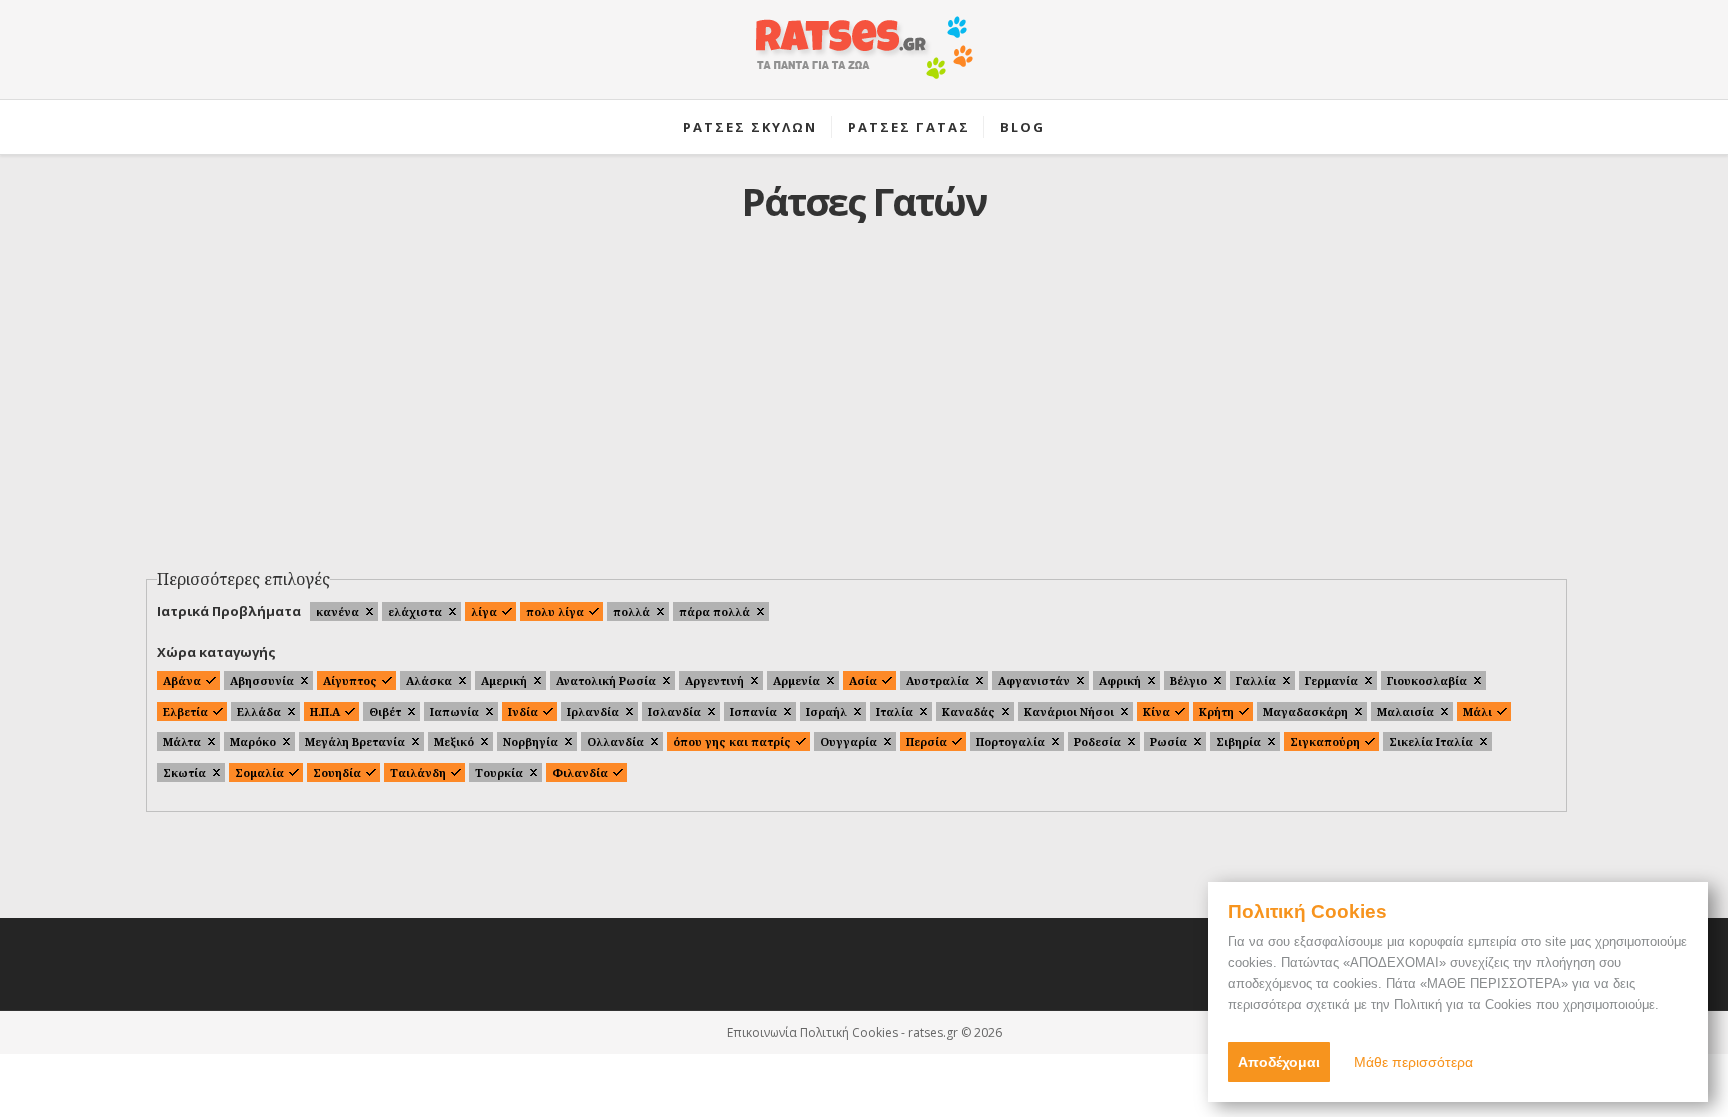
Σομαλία (259, 772)
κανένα (337, 611)
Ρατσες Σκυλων (750, 127)
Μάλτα (182, 741)
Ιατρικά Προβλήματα (229, 611)
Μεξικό (454, 741)
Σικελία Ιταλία (1431, 741)
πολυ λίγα (555, 611)
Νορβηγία (530, 741)
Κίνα (1156, 711)
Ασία (863, 680)
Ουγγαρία (848, 741)
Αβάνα (182, 680)
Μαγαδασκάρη (1305, 711)
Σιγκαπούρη (1325, 741)
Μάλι (1477, 711)
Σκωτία (184, 772)
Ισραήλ (826, 711)
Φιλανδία (580, 772)
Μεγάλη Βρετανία (355, 741)
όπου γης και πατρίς (732, 741)
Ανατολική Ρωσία (606, 680)
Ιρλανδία (593, 711)
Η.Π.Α (325, 711)
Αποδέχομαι (1279, 1062)
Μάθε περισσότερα (1413, 1062)
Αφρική (1120, 680)
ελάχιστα (415, 611)
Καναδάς (968, 711)
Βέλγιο (1188, 680)
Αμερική (504, 680)
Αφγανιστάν (1034, 680)
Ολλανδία (615, 741)
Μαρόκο (253, 741)
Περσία (926, 741)
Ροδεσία (1097, 741)
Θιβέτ (385, 711)
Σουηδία (337, 772)
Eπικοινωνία (762, 1032)
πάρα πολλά (714, 611)
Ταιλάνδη (418, 772)
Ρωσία (1168, 741)
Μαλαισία (1405, 711)
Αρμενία (796, 680)
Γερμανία (1331, 680)
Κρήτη (1216, 711)
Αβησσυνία (262, 680)
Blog (1022, 127)
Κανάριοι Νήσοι (1069, 711)
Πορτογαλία (1010, 741)
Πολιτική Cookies (849, 1032)
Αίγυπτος (350, 680)
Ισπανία (753, 711)
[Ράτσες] (864, 58)
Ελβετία (185, 711)
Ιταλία (894, 711)
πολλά (631, 611)
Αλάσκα (429, 680)
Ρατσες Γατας (909, 127)
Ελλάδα (259, 711)
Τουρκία (499, 772)
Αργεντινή (714, 680)
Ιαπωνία (454, 711)
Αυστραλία (937, 680)
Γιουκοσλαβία (1427, 680)
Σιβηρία (1238, 741)
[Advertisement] (864, 411)
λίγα (484, 611)
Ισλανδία (674, 711)
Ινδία (523, 711)
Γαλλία (1256, 680)
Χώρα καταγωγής (216, 652)
